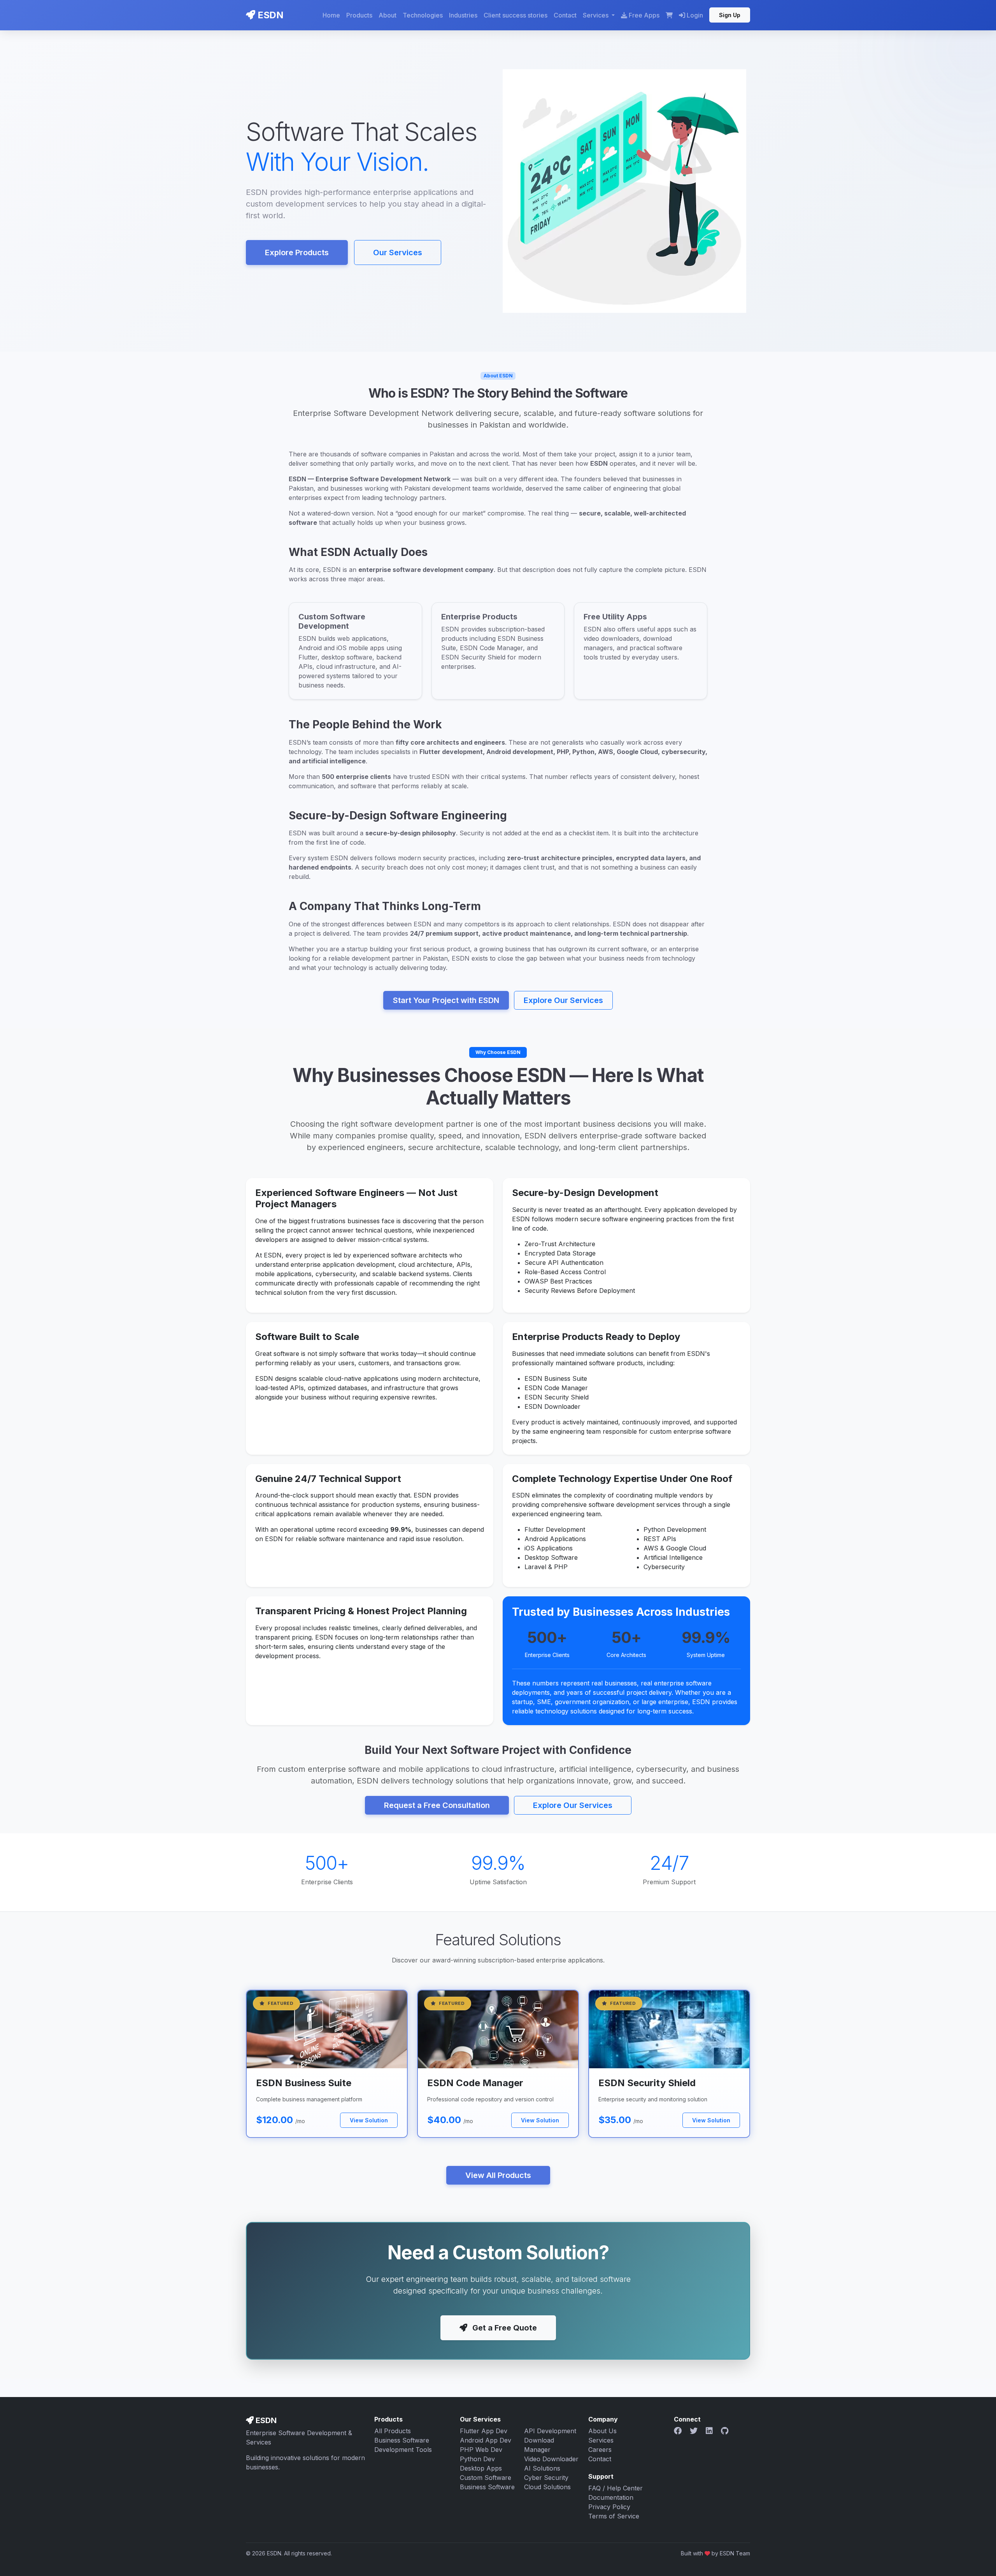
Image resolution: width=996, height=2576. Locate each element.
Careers (600, 2450)
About (388, 15)
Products (359, 15)
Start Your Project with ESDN (446, 1000)
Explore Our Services (563, 1000)
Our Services (398, 253)
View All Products (498, 2175)
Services (601, 2440)
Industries (463, 15)
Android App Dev (486, 2440)
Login (694, 15)
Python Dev (477, 2459)
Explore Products (297, 253)
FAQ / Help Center (615, 2488)
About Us (602, 2431)
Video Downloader (551, 2459)
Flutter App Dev (484, 2431)
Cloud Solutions (547, 2487)
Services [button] (596, 15)
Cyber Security (546, 2478)
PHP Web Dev (481, 2450)
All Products (393, 2431)
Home (331, 15)
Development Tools (403, 2450)
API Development (550, 2431)
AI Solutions (542, 2468)
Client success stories (516, 15)
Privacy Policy (609, 2507)
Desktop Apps (481, 2468)
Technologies (423, 15)
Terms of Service (614, 2516)
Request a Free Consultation (437, 1805)
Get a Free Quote (504, 2328)
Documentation (611, 2497)
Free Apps (644, 15)
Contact (565, 15)
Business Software (402, 2440)
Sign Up (730, 15)
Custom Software (486, 2478)
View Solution (369, 2120)
